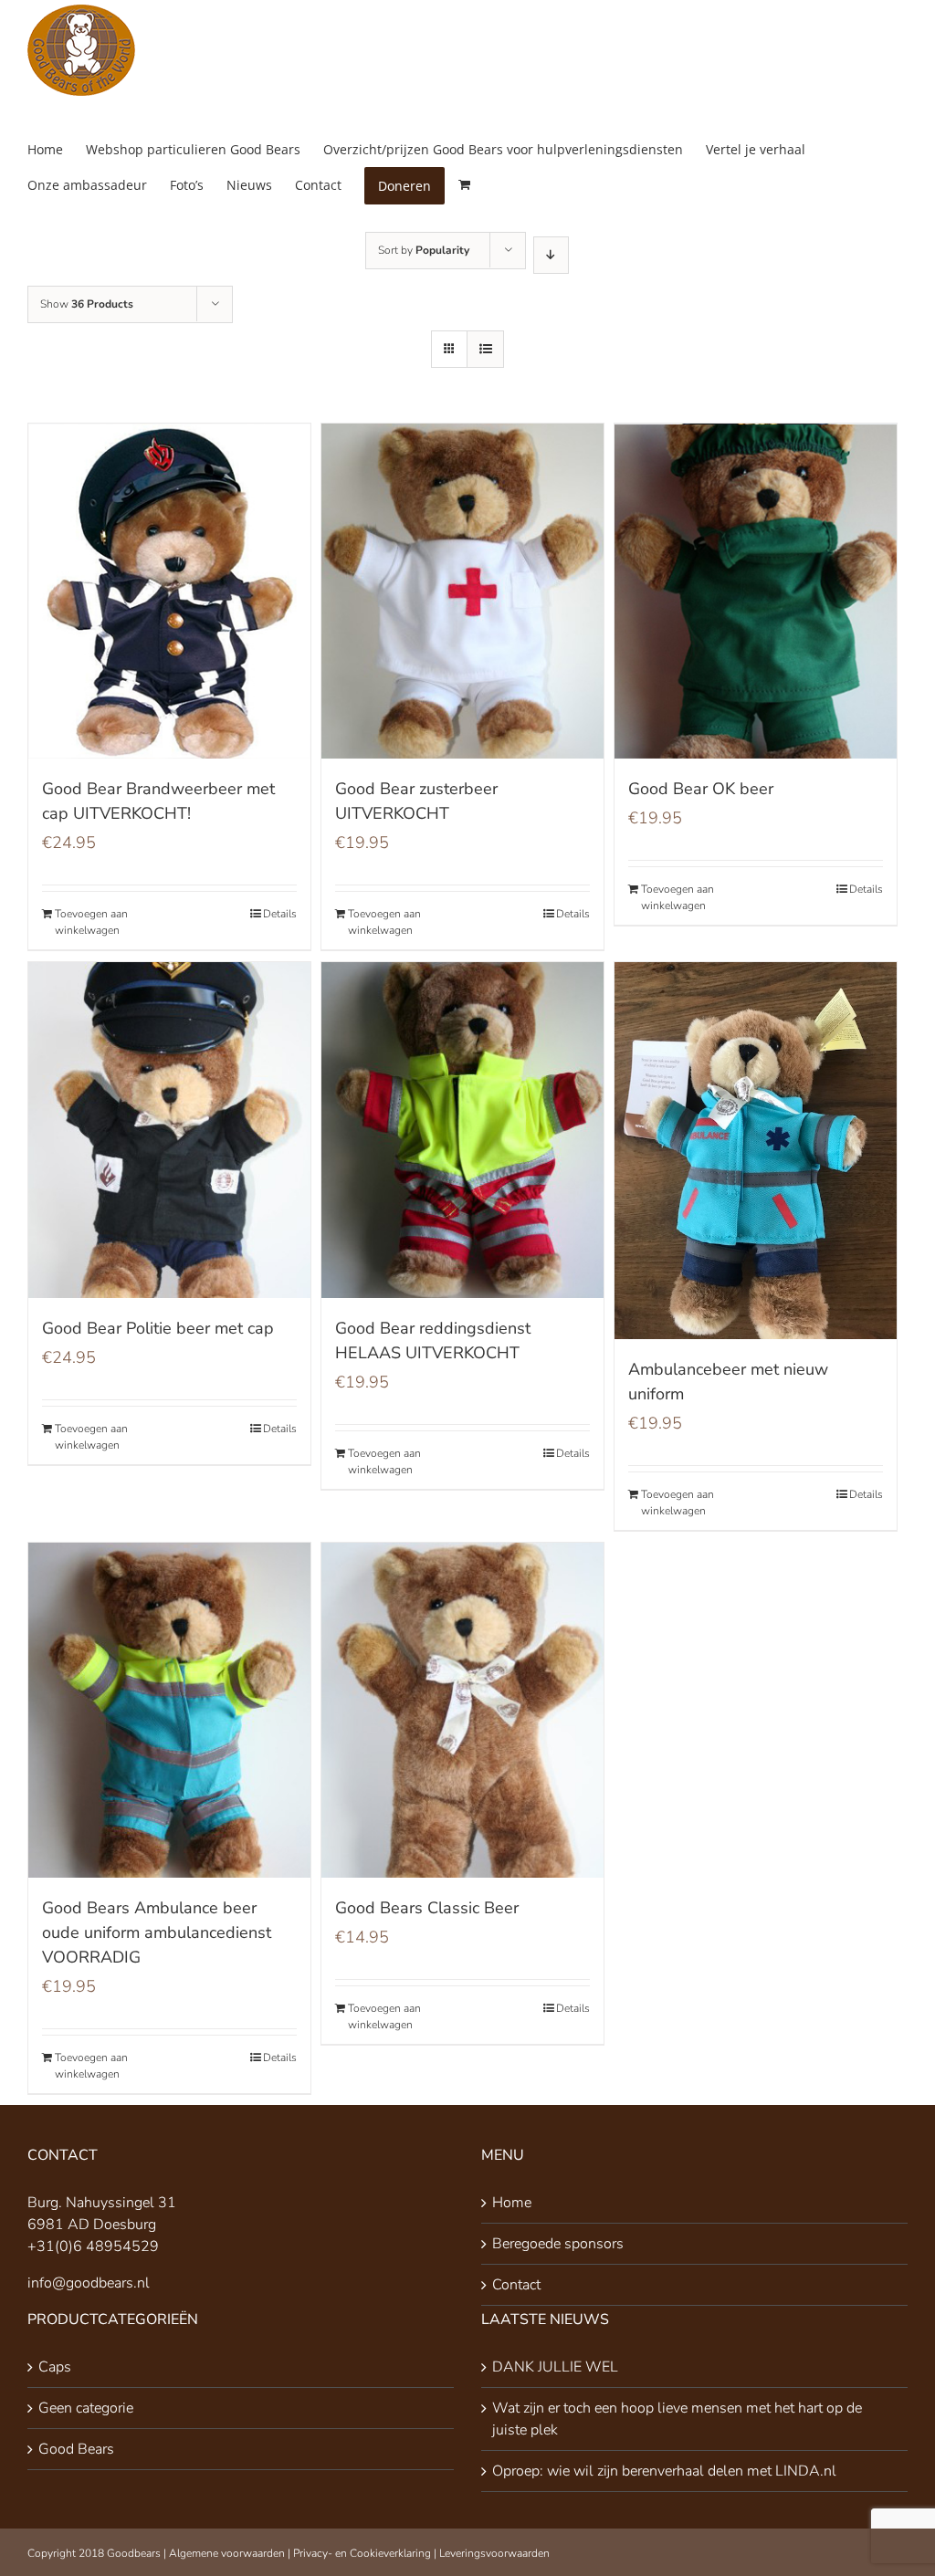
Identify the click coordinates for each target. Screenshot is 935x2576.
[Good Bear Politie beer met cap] (169, 1130)
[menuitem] (57, 149)
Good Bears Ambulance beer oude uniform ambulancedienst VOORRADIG (157, 1932)
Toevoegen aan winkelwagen (91, 922)
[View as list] (485, 349)
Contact (516, 2285)
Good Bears (76, 2449)
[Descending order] (551, 255)
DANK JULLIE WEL (555, 2367)
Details (280, 914)
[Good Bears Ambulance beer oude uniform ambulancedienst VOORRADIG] (169, 1710)
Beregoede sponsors (558, 2244)
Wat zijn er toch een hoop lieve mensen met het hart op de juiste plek (677, 2419)
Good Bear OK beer (701, 789)
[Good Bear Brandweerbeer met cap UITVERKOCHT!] (169, 591)
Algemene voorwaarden (227, 2553)
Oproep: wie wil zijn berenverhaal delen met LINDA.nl (664, 2471)
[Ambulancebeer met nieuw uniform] (756, 1150)
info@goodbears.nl (89, 2283)
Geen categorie (86, 2408)
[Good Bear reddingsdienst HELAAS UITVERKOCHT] (462, 1130)
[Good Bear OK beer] (756, 591)
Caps (55, 2367)
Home (512, 2203)
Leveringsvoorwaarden (494, 2553)
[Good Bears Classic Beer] (462, 1710)
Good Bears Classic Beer (427, 1908)
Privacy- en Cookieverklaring (362, 2553)
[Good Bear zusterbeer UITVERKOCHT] (462, 591)
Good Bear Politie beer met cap (158, 1328)
